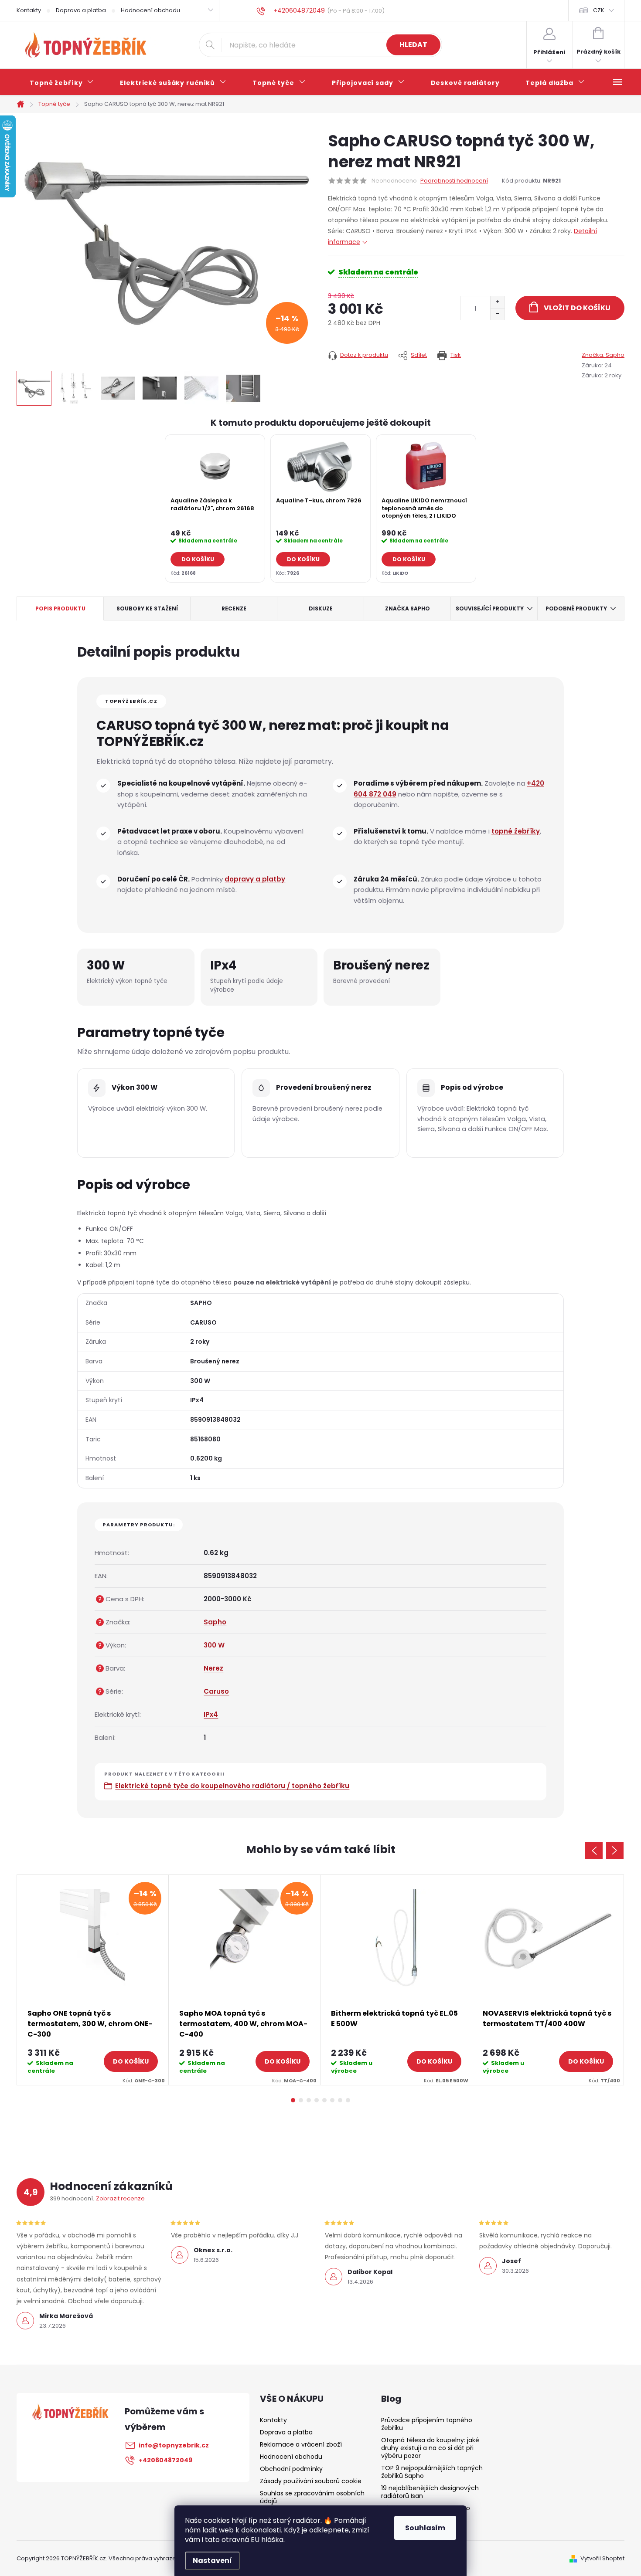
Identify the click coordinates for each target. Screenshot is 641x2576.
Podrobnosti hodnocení (454, 181)
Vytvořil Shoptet (602, 2558)
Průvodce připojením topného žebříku (427, 2424)
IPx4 (211, 1714)
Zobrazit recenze (120, 2198)
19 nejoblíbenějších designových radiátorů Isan (430, 2492)
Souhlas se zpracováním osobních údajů (312, 2497)
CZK (599, 10)
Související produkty (490, 608)
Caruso (216, 1691)
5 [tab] (324, 2100)
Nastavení (212, 2561)
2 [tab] (301, 2100)
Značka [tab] (407, 608)
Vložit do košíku (577, 308)
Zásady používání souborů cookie (311, 2481)
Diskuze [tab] (321, 608)
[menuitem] (62, 83)
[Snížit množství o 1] (497, 314)
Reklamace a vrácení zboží (301, 2444)
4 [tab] (317, 2100)
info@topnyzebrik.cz (174, 2445)
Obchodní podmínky (291, 2469)
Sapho (215, 1622)
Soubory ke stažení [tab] (147, 608)
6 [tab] (332, 2100)
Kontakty (29, 10)
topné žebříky (516, 831)
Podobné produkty (576, 608)
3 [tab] (309, 2100)
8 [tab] (348, 2100)
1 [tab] (293, 2100)
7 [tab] (340, 2100)
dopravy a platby (255, 879)
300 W (214, 1645)
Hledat (413, 45)
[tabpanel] (215, 508)
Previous (594, 1851)
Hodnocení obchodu (150, 10)
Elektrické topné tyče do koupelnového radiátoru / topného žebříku (232, 1786)
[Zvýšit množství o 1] (497, 302)
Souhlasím (425, 2528)
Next (615, 1851)
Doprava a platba (81, 10)
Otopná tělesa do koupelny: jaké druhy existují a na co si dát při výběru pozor (430, 2448)
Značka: (603, 355)
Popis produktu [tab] (60, 608)
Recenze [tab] (234, 608)
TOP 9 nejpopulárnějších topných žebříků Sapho (432, 2472)
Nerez (213, 1668)
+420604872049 (165, 2460)
